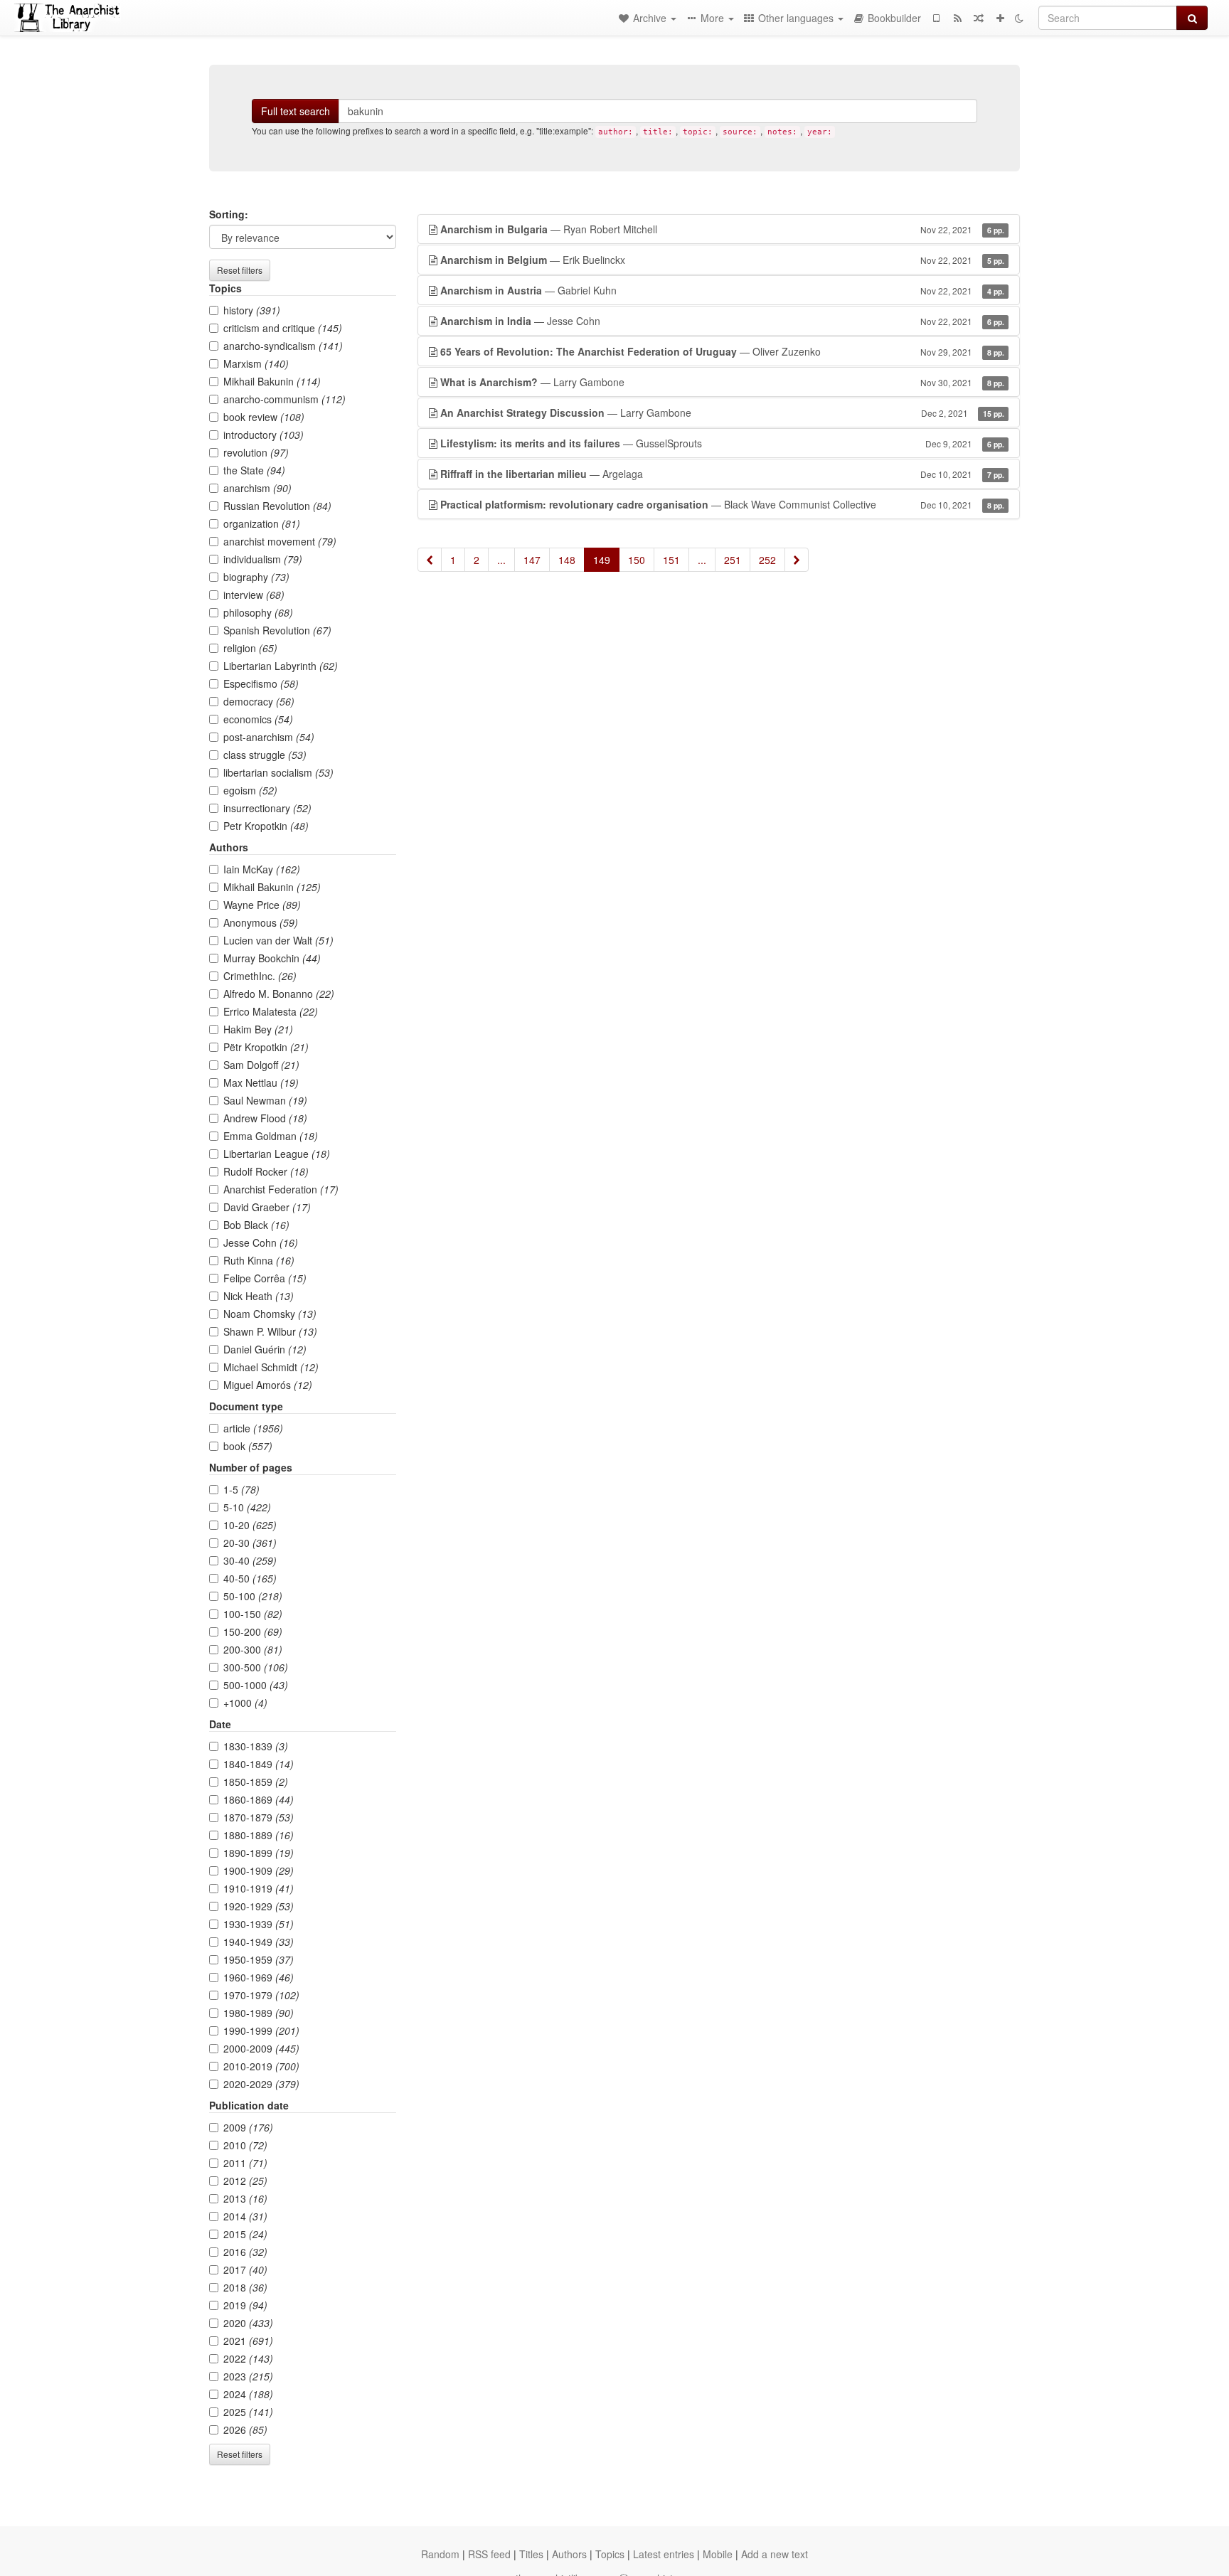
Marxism (256, 363)
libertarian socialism (278, 772)
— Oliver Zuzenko (722, 351)
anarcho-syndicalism (283, 346)
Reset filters (240, 270)
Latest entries (664, 2554)
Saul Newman (265, 1100)
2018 (245, 2287)
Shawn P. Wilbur (270, 1331)
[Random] (979, 18)
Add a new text (775, 2554)
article (253, 1428)
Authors (569, 2554)
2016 (245, 2252)
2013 (245, 2198)
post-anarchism (269, 737)
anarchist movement (280, 541)
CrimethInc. (260, 976)
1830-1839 (256, 1746)
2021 (248, 2341)
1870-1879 (259, 1817)
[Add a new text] (1000, 18)
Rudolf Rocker (266, 1171)
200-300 (253, 1649)
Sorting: (229, 214)
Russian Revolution (277, 506)
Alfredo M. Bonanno (279, 994)
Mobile (718, 2554)
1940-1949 (259, 1942)
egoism (250, 790)
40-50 (250, 1578)
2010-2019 (261, 2066)
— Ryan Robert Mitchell (722, 229)
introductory (264, 435)
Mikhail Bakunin (272, 381)
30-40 (250, 1560)
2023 (248, 2376)
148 (567, 560)
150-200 (253, 1632)
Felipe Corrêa (265, 1278)
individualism (263, 559)
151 (671, 560)
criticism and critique (283, 328)
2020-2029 (261, 2084)
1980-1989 (259, 2013)
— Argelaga (722, 474)
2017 (245, 2269)
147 (532, 560)
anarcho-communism (284, 399)
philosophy (258, 612)
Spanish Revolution (277, 630)
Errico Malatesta (271, 1011)
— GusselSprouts (722, 443)
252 (767, 560)
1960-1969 (259, 1977)
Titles (531, 2554)
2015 (245, 2234)
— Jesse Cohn (722, 321)
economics (258, 719)
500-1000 (256, 1685)
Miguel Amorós (268, 1385)
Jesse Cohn (261, 1242)
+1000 (245, 1703)
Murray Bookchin (272, 958)
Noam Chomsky (270, 1314)
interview (254, 595)
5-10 (247, 1507)
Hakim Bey (258, 1029)
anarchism (257, 488)
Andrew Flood (265, 1118)
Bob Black (256, 1225)
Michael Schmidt (271, 1367)
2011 (245, 2163)
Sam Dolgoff (261, 1065)
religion (250, 648)
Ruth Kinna (259, 1260)
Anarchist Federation (281, 1189)
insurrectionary (267, 808)
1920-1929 (259, 1906)
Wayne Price (262, 905)
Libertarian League (277, 1154)
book (248, 1446)
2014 (245, 2216)
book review (264, 417)
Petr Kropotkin (266, 826)
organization (262, 523)
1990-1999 (261, 2031)
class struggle (265, 755)
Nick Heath (259, 1296)
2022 (248, 2358)
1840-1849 (259, 1764)
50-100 (253, 1596)
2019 (245, 2305)
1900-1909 (259, 1870)
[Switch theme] (1019, 18)
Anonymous (261, 922)
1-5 (241, 1489)
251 (733, 560)
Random (440, 2554)
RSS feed (489, 2554)
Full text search (296, 111)
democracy (259, 701)
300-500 (256, 1667)
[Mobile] (936, 18)
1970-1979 (261, 1995)
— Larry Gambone (722, 382)
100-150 (253, 1614)
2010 (245, 2145)
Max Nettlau (261, 1082)
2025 (248, 2412)
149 (602, 560)
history (252, 310)
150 (637, 560)
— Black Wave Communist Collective (722, 504)
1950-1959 (259, 1959)
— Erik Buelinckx (722, 260)
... (501, 560)
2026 (245, 2429)
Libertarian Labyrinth (281, 666)
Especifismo (261, 683)
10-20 (250, 1525)
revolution (256, 452)
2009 (248, 2127)
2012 (245, 2181)
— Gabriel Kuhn (722, 290)
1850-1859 (256, 1782)
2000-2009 (261, 2048)
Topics (610, 2554)
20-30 (250, 1543)
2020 (248, 2323)
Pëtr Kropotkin (266, 1047)
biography (256, 577)
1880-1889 (259, 1835)
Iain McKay (262, 869)
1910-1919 (259, 1888)
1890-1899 (259, 1853)
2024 (248, 2394)
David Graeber (267, 1207)
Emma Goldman (271, 1136)
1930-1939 (259, 1924)
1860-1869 (259, 1799)
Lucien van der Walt (278, 940)
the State (254, 470)
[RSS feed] (957, 18)
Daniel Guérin (265, 1349)
